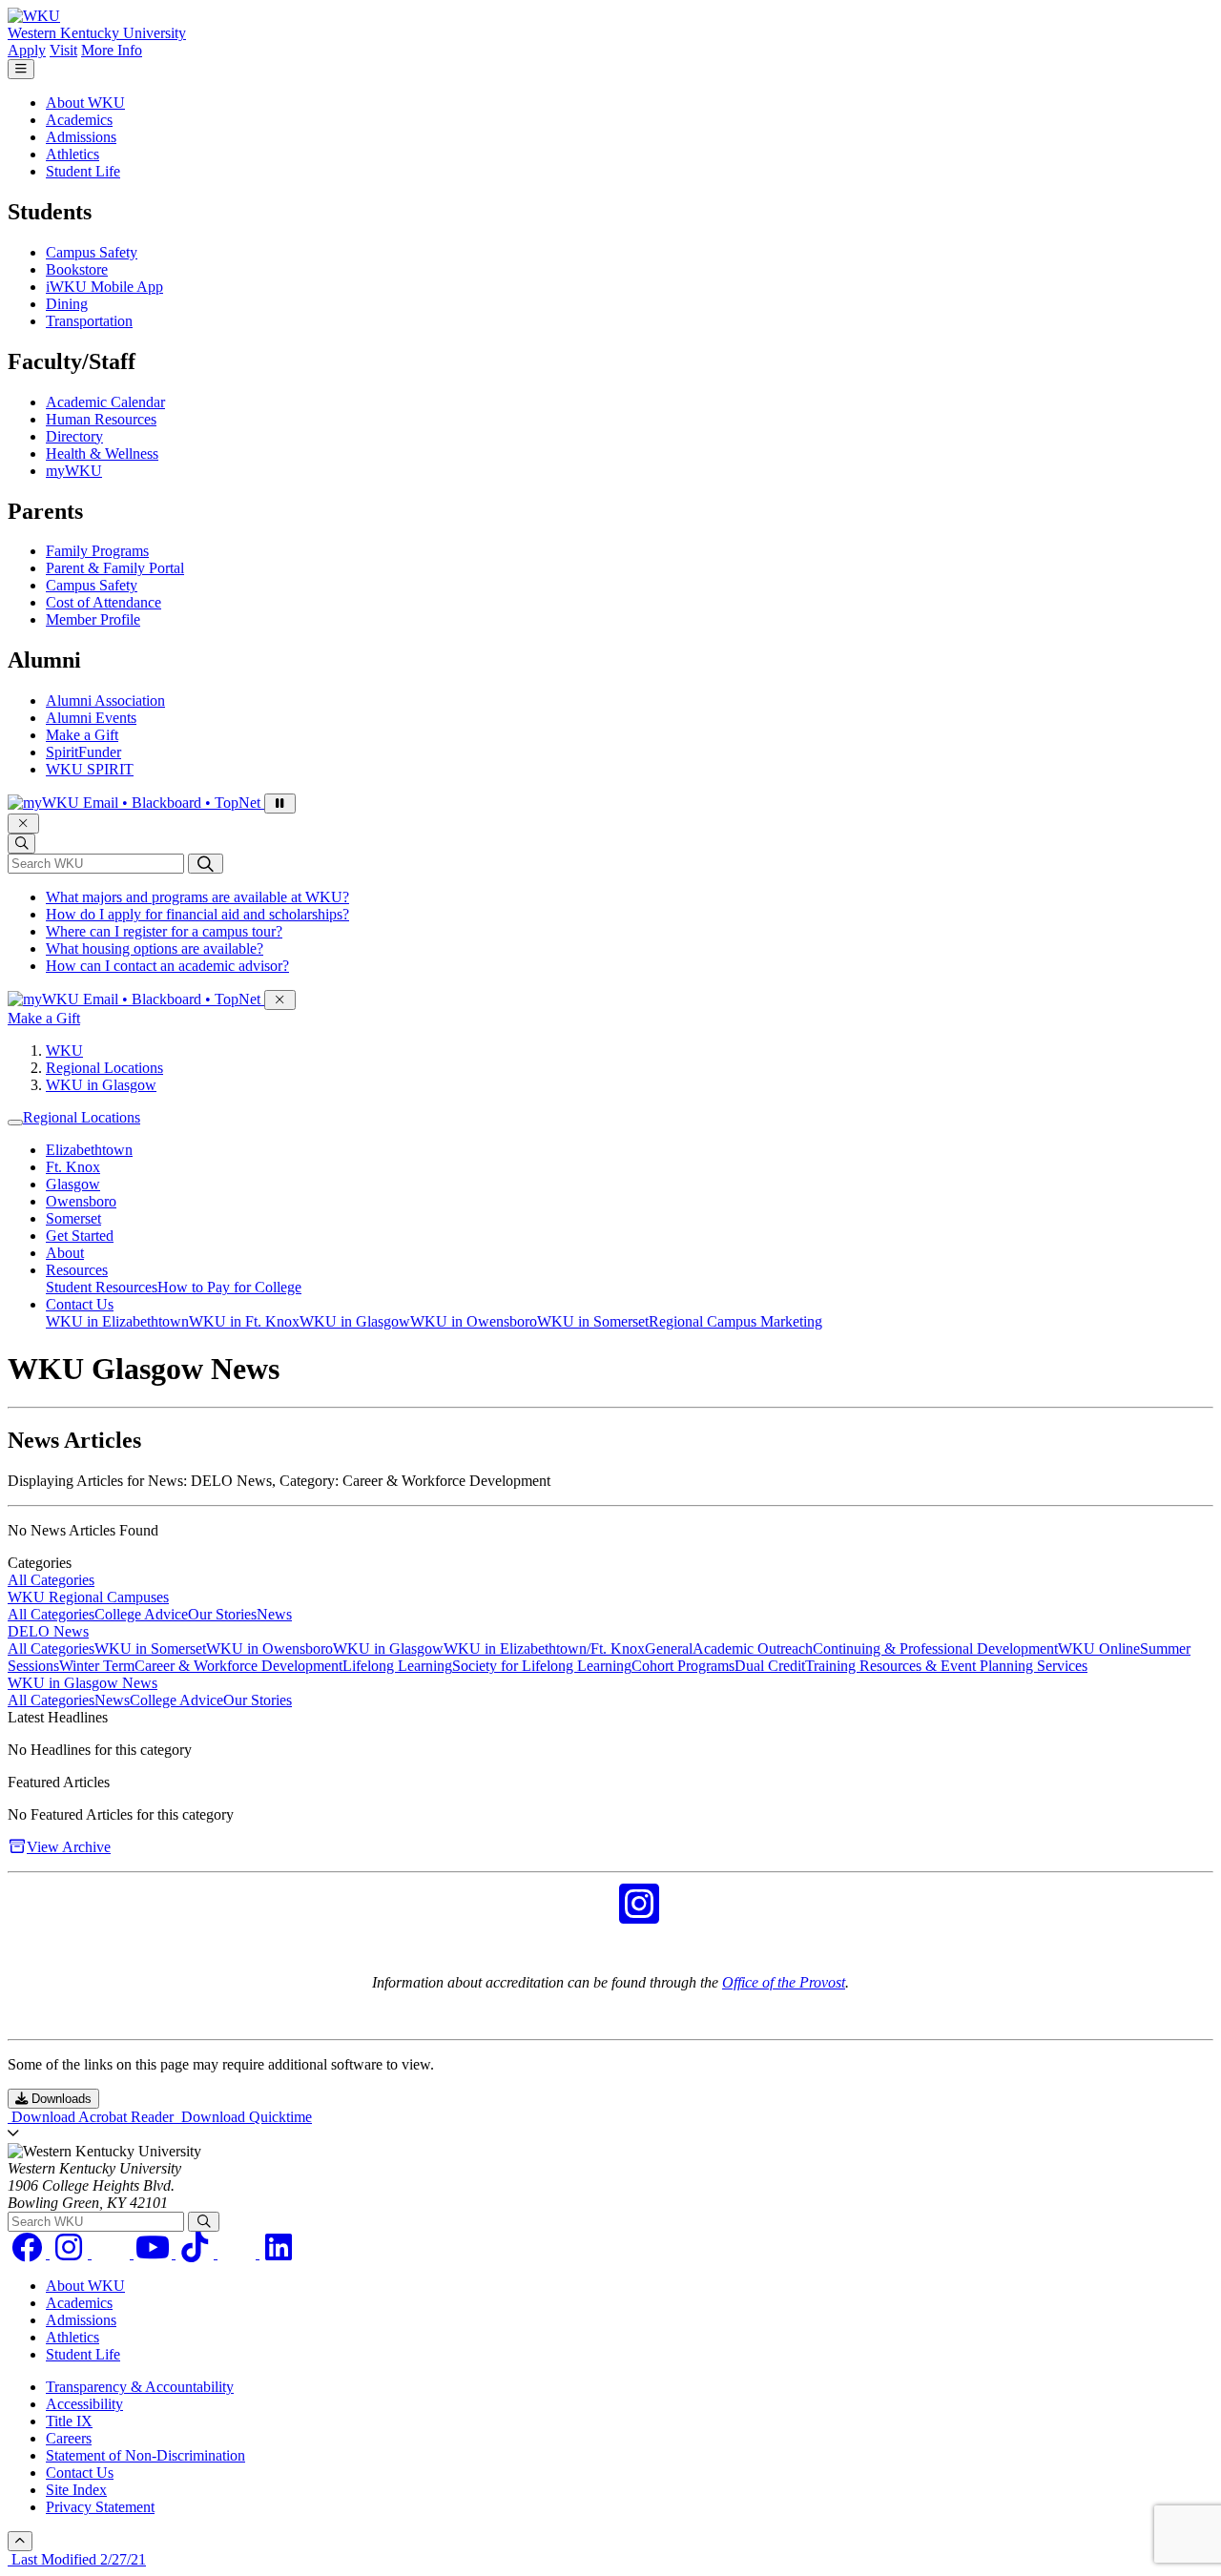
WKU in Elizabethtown (117, 1321)
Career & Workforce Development (238, 1666)
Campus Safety (92, 252)
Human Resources (101, 419)
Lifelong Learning (397, 1666)
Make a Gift (82, 735)
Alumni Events (91, 718)
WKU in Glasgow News (83, 1683)
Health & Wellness (102, 453)
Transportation (89, 321)
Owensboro (81, 1201)
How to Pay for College (229, 1287)
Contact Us (80, 1304)
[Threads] (113, 2253)
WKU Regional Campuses (88, 1597)
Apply (27, 50)
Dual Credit (770, 1666)
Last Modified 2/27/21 (77, 2559)
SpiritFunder (83, 752)
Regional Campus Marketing (735, 1321)
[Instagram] (71, 2253)
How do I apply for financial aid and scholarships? (197, 914)
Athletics (72, 154)
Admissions (81, 137)
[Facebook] (29, 2253)
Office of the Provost (784, 1982)
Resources (77, 1270)
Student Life (83, 171)
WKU (64, 1051)
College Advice (141, 1614)
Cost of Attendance (103, 602)
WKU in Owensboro (474, 1321)
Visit (63, 50)
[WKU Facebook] (582, 1916)
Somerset (73, 1218)
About (65, 1253)
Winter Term (97, 1666)
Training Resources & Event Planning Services (946, 1666)
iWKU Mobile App (104, 287)
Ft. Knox (73, 1167)
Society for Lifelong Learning (542, 1666)
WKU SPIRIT (90, 769)
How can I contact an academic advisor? (167, 966)
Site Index (76, 2490)
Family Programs (97, 551)
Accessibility (84, 2404)
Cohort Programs (683, 1666)
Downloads (60, 2099)
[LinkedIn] (279, 2253)
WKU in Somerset (593, 1321)
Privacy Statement (100, 2507)
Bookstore (77, 269)
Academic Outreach (753, 1649)
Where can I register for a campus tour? (164, 931)
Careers (69, 2438)
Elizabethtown (89, 1150)
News (274, 1614)
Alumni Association (105, 701)
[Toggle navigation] (15, 1123)
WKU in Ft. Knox (244, 1321)
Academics (79, 120)
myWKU (74, 471)
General (669, 1649)
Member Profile (93, 619)
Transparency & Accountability (140, 2387)
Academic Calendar (105, 402)
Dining (67, 304)
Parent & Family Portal (115, 568)
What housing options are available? (155, 948)
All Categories (51, 1580)
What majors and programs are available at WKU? (197, 897)
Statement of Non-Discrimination (145, 2455)
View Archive (69, 1847)
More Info (112, 50)
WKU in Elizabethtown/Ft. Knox (544, 1649)
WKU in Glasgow (101, 1085)
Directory (74, 436)
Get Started (80, 1236)
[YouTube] (155, 2253)
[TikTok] (197, 2253)
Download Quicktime (245, 2117)
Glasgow (73, 1184)
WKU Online (1099, 1649)
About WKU (85, 103)
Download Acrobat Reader (93, 2117)
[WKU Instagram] (639, 1916)
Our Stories (222, 1614)
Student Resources (102, 1287)
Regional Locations (104, 1068)
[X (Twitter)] (238, 2253)
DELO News (48, 1631)
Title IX (69, 2421)
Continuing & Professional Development (935, 1649)
